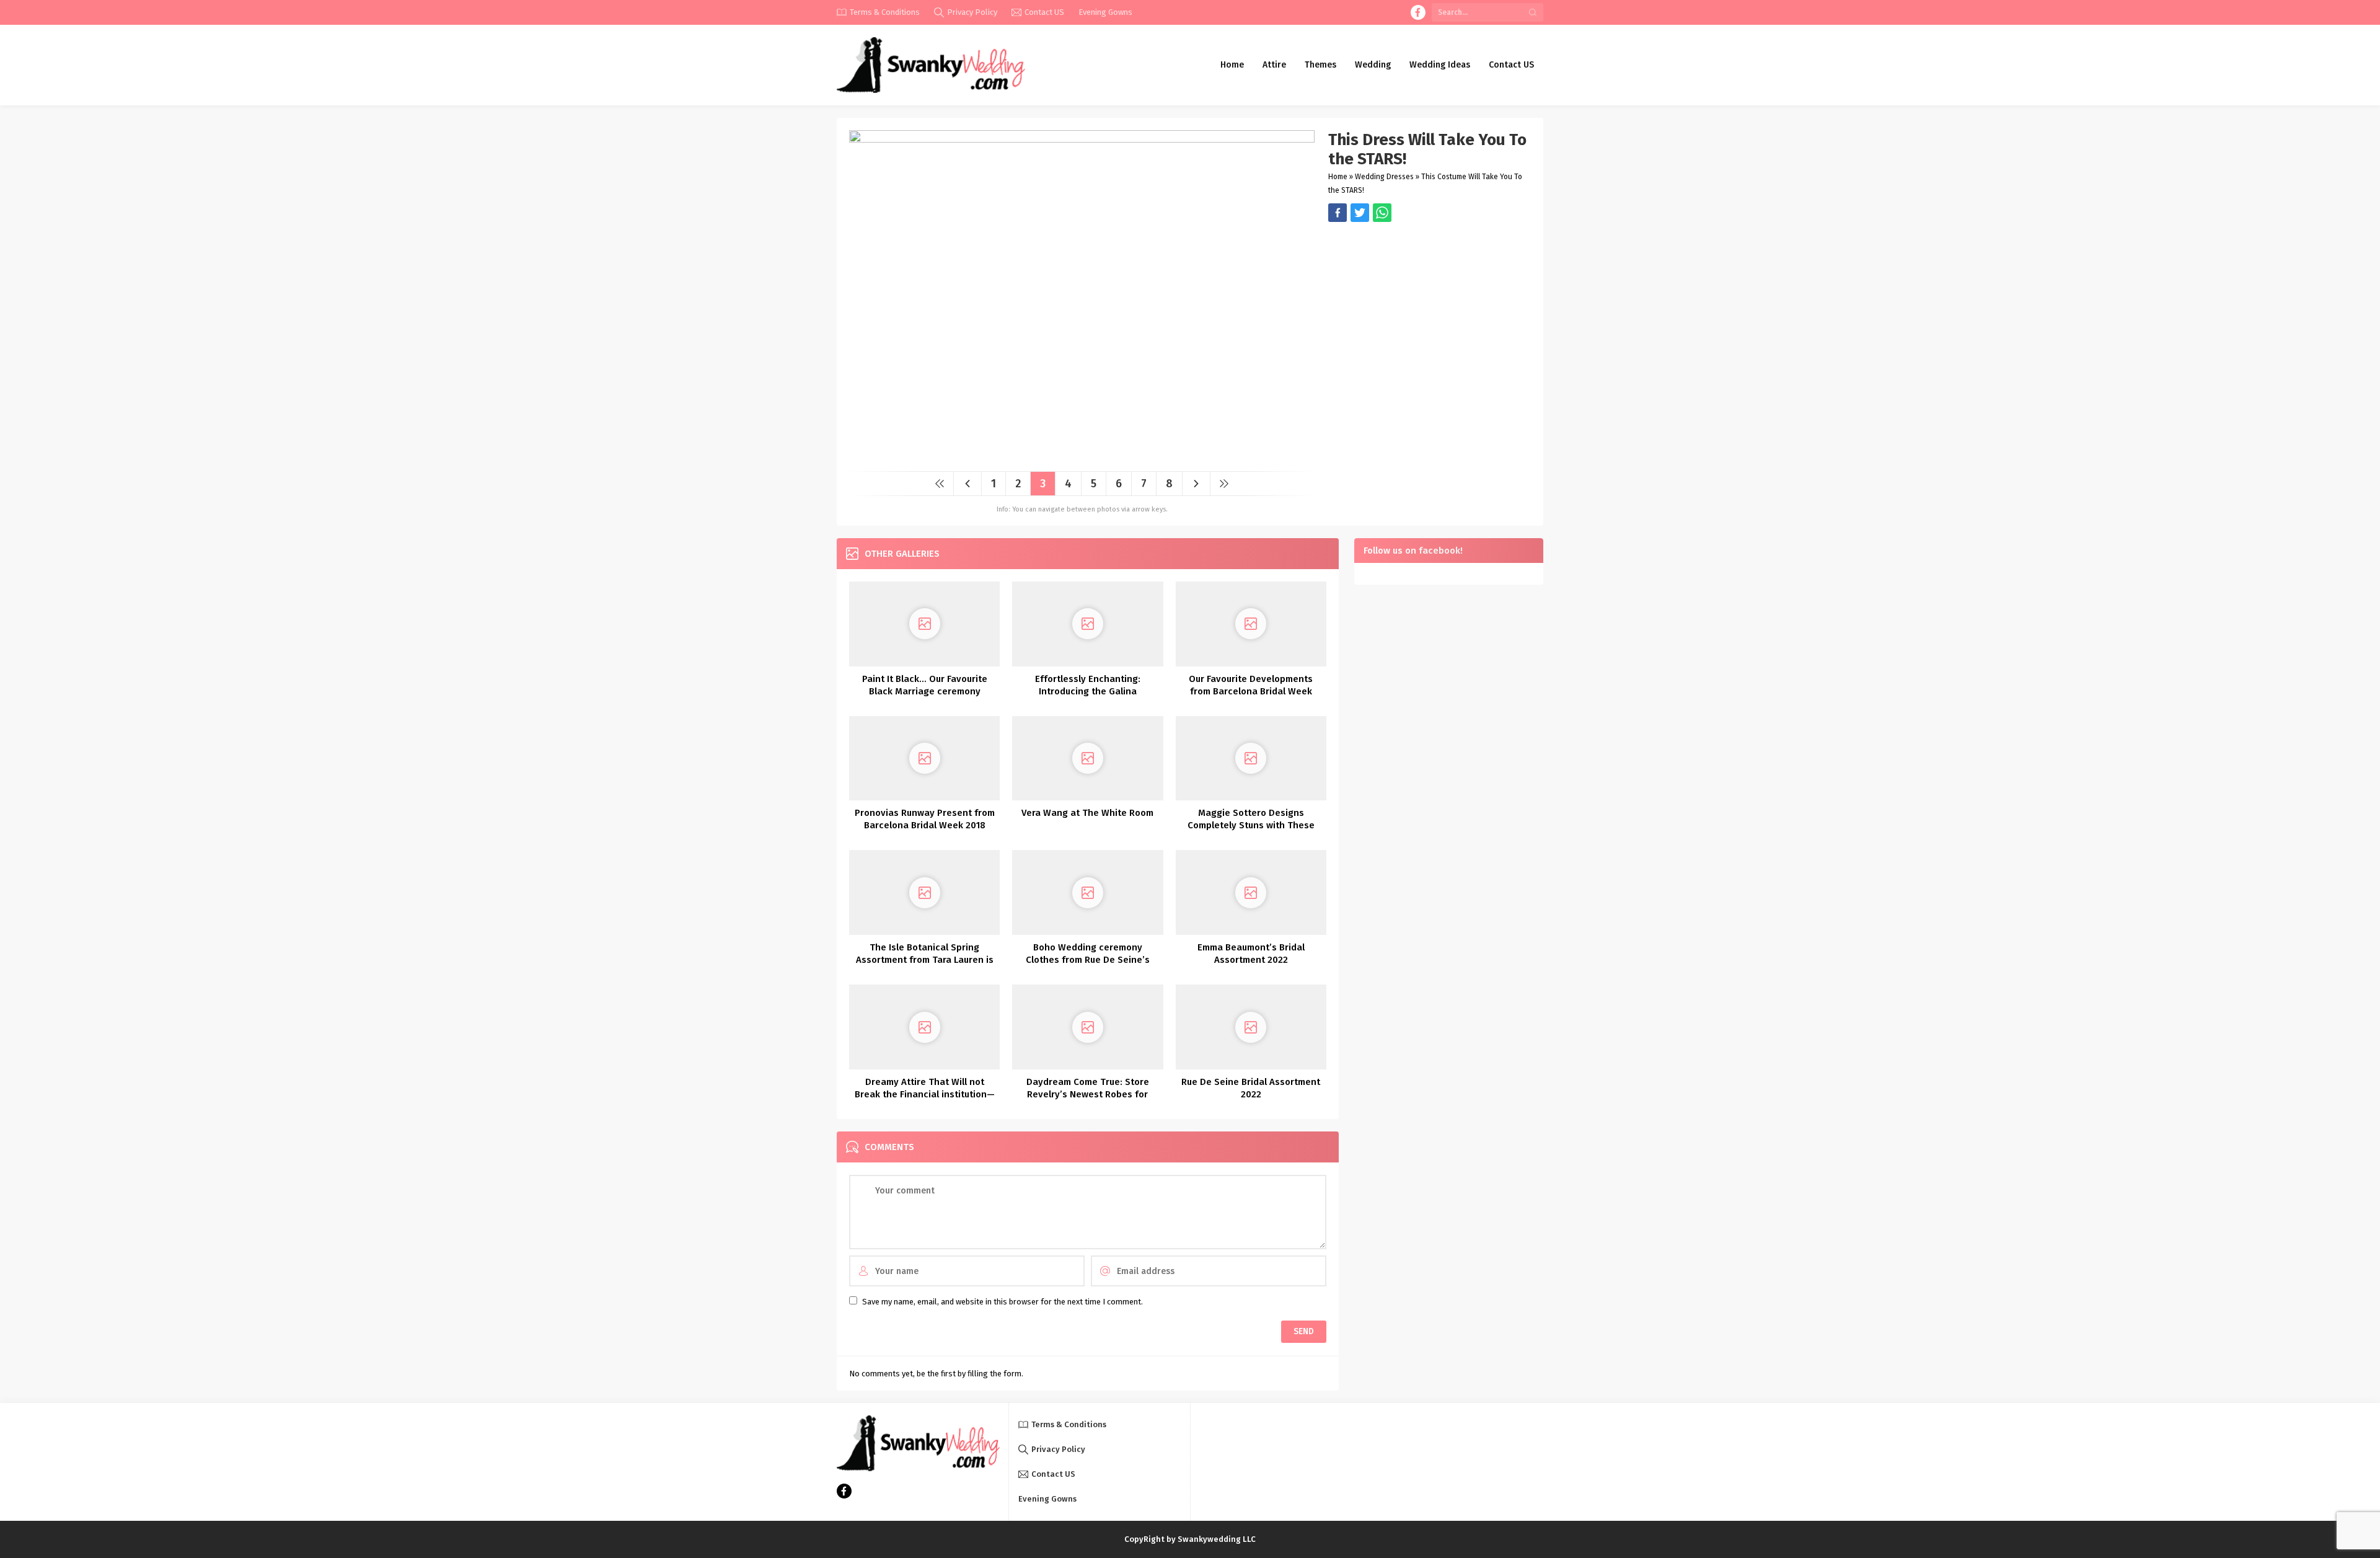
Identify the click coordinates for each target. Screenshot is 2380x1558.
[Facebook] (1418, 12)
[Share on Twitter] (1382, 213)
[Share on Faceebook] (1360, 213)
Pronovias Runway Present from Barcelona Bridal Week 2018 (925, 819)
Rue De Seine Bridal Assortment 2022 (1251, 1088)
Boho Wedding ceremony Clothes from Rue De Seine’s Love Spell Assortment (1088, 960)
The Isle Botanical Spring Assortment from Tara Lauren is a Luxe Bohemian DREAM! (925, 960)
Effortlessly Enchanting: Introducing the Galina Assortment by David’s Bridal (1088, 691)
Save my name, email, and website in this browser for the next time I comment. (1003, 1302)
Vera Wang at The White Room (1087, 813)
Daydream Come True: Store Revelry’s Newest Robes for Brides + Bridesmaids (1088, 1094)
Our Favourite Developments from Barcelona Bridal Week (1251, 685)
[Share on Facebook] (1338, 213)
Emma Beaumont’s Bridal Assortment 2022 (1251, 954)
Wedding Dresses (1384, 177)
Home (1338, 177)
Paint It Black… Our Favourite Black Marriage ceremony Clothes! (925, 691)
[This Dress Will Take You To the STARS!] (1082, 457)
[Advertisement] (1430, 309)
